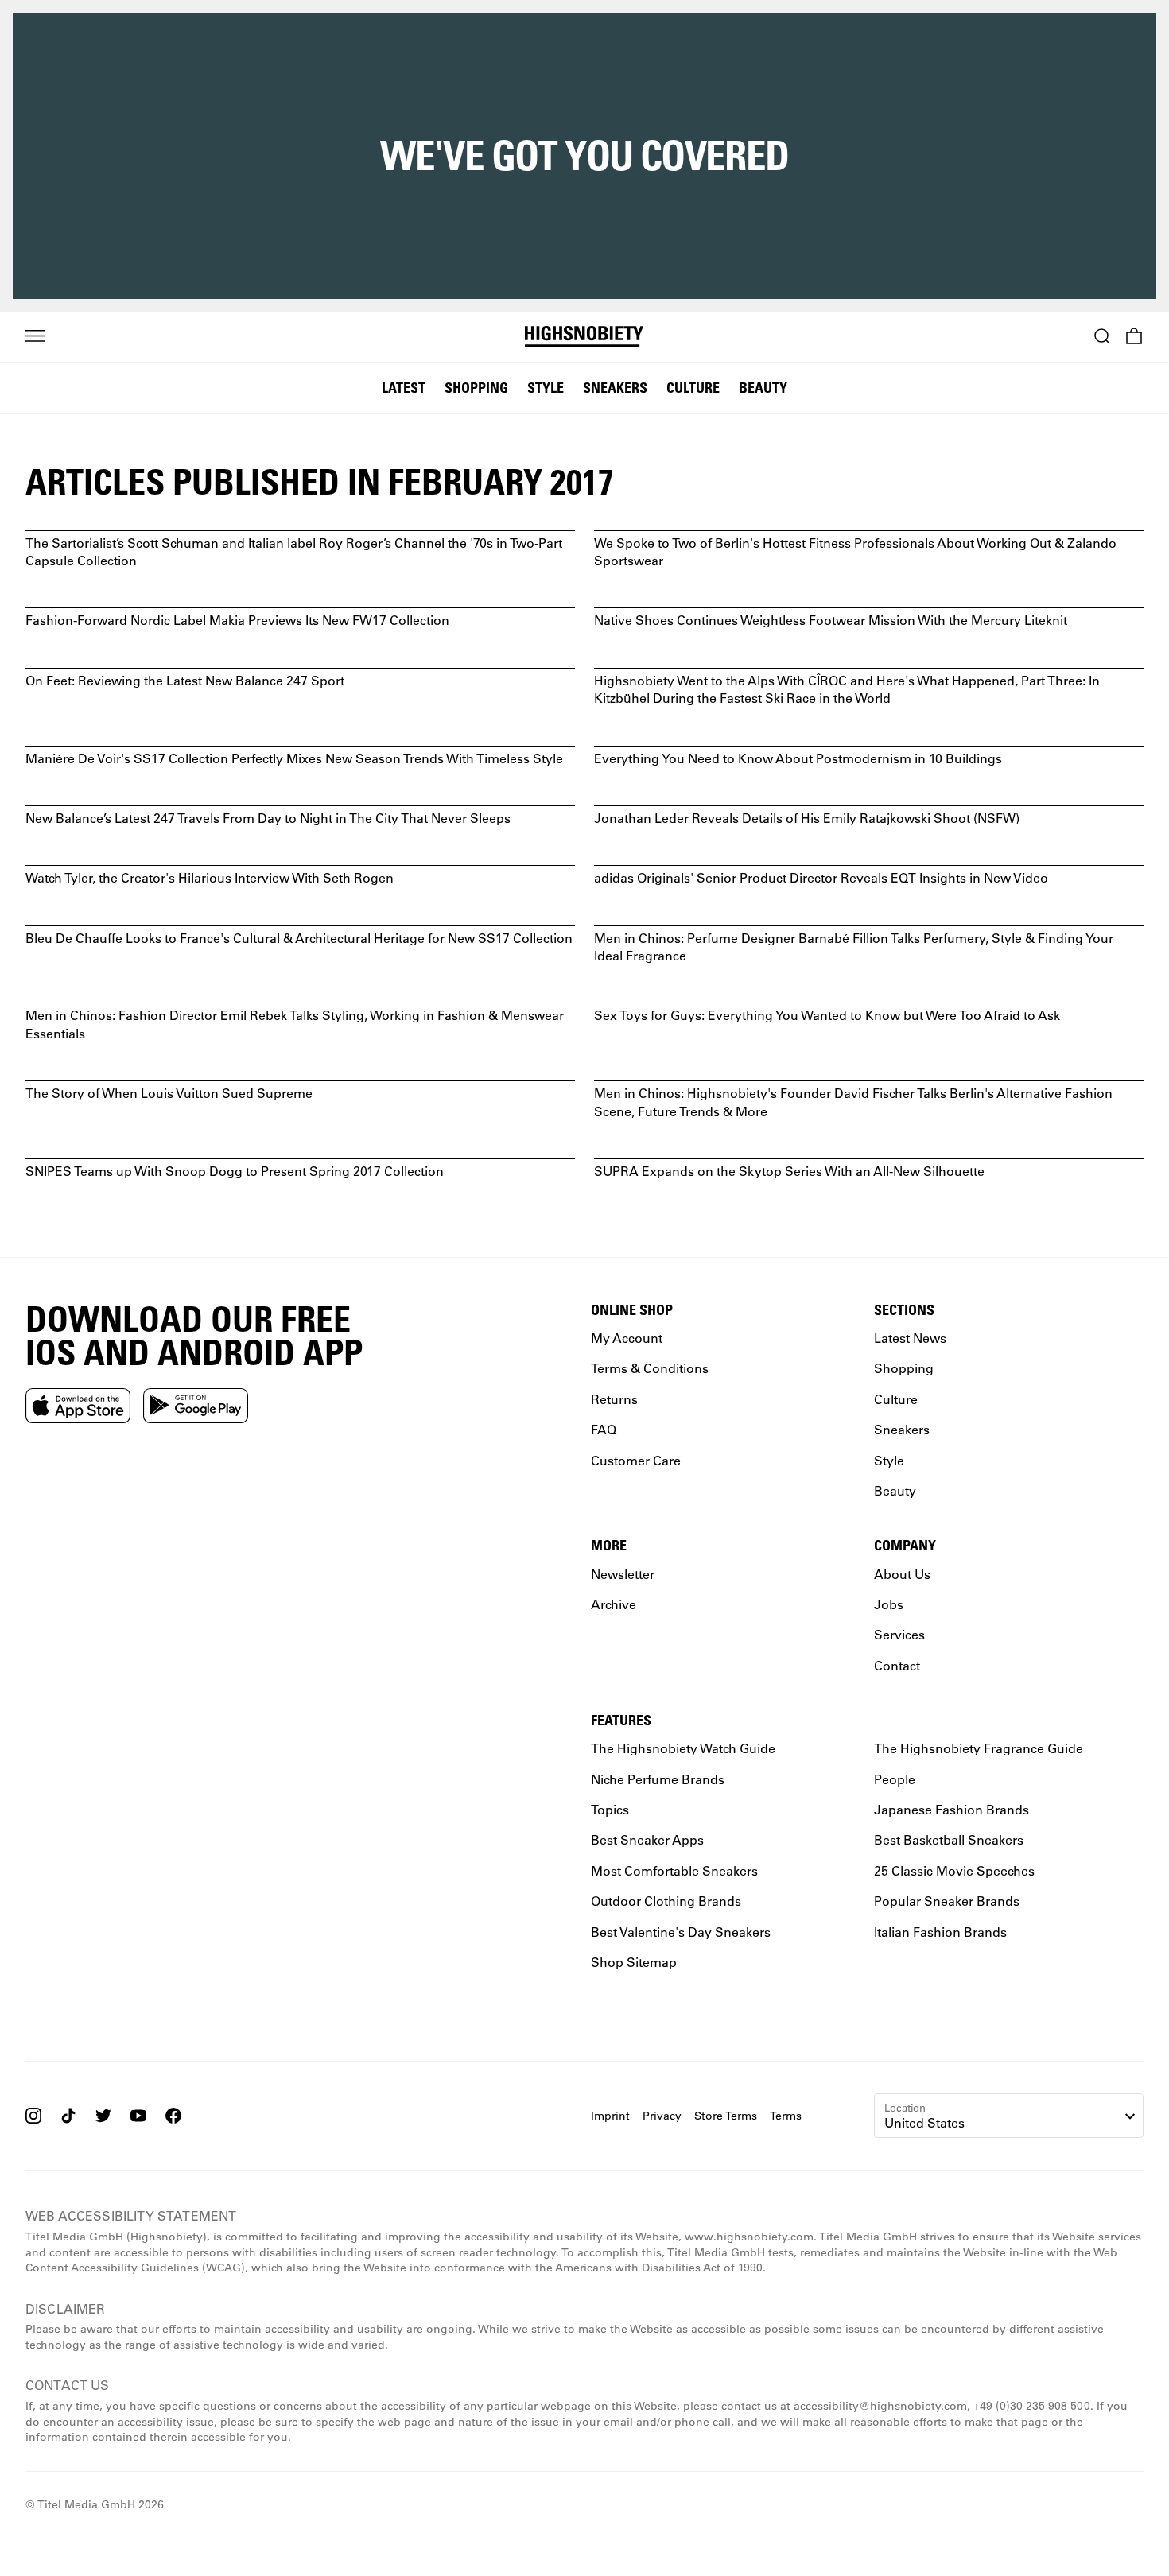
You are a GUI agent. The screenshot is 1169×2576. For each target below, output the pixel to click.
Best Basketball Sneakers (949, 1839)
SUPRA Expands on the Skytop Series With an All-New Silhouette (789, 1171)
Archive (614, 1603)
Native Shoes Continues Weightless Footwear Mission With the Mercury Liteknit (831, 620)
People (895, 1778)
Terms (786, 2115)
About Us (902, 1573)
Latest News (910, 1338)
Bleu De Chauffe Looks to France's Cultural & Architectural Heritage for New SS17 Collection (299, 938)
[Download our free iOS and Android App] (78, 1405)
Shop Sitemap (634, 1961)
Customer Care (636, 1459)
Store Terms (726, 2115)
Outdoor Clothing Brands (666, 1901)
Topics (610, 1809)
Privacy (662, 2115)
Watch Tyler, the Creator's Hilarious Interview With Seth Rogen (210, 877)
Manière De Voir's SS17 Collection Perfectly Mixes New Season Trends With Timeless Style (294, 758)
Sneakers (615, 387)
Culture (693, 387)
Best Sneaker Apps (647, 1839)
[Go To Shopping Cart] (1134, 336)
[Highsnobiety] (585, 336)
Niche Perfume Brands (658, 1778)
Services (899, 1634)
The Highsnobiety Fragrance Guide (979, 1748)
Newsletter (623, 1573)
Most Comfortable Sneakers (674, 1870)
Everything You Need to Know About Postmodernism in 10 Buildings (798, 758)
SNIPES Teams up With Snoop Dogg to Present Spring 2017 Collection (235, 1171)
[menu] (35, 336)
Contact (897, 1664)
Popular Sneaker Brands (947, 1901)
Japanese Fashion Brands (952, 1809)
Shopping (476, 387)
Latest (404, 387)
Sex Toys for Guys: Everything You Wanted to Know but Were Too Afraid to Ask (827, 1015)
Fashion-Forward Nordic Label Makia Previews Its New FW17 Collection (237, 620)
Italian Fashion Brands (940, 1931)
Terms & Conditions (650, 1368)
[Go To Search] (1102, 336)
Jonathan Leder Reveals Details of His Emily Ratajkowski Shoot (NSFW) (807, 818)
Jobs (889, 1603)
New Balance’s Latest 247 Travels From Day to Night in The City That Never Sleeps (268, 818)
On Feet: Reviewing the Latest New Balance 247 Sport (185, 680)
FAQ (604, 1429)
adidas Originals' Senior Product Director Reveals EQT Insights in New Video (821, 877)
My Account (627, 1338)
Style (546, 387)
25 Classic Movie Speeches (954, 1870)
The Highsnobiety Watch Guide (683, 1748)
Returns (614, 1398)
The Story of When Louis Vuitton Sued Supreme (169, 1093)
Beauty (763, 387)
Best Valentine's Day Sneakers (681, 1931)
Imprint (610, 2115)
